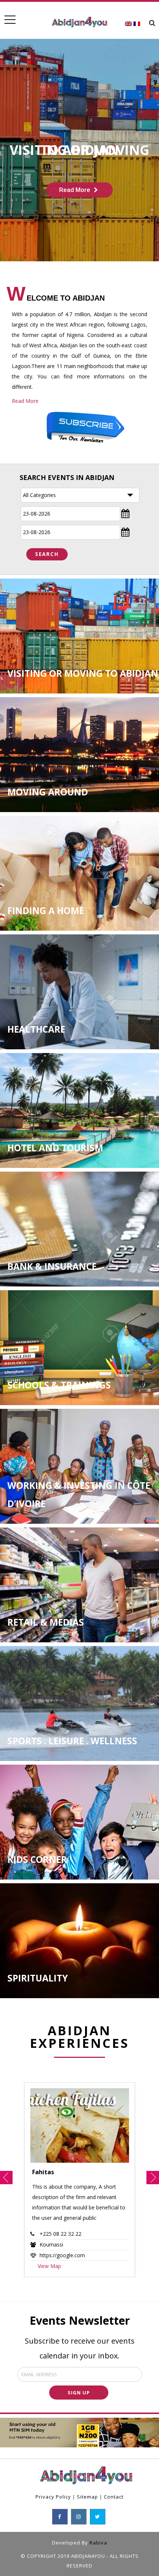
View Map (49, 2266)
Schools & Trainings (59, 1385)
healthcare (36, 1029)
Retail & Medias (46, 1622)
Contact (114, 2497)
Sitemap (87, 2497)
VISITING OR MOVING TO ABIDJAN (83, 673)
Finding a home (46, 910)
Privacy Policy (53, 2497)
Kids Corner (37, 1859)
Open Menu (10, 20)
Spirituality (38, 1978)
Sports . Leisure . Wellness (72, 1741)
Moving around (48, 792)
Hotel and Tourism (55, 1148)
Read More (25, 401)
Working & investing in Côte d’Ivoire (79, 1494)
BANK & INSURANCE (52, 1266)
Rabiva (98, 2543)
